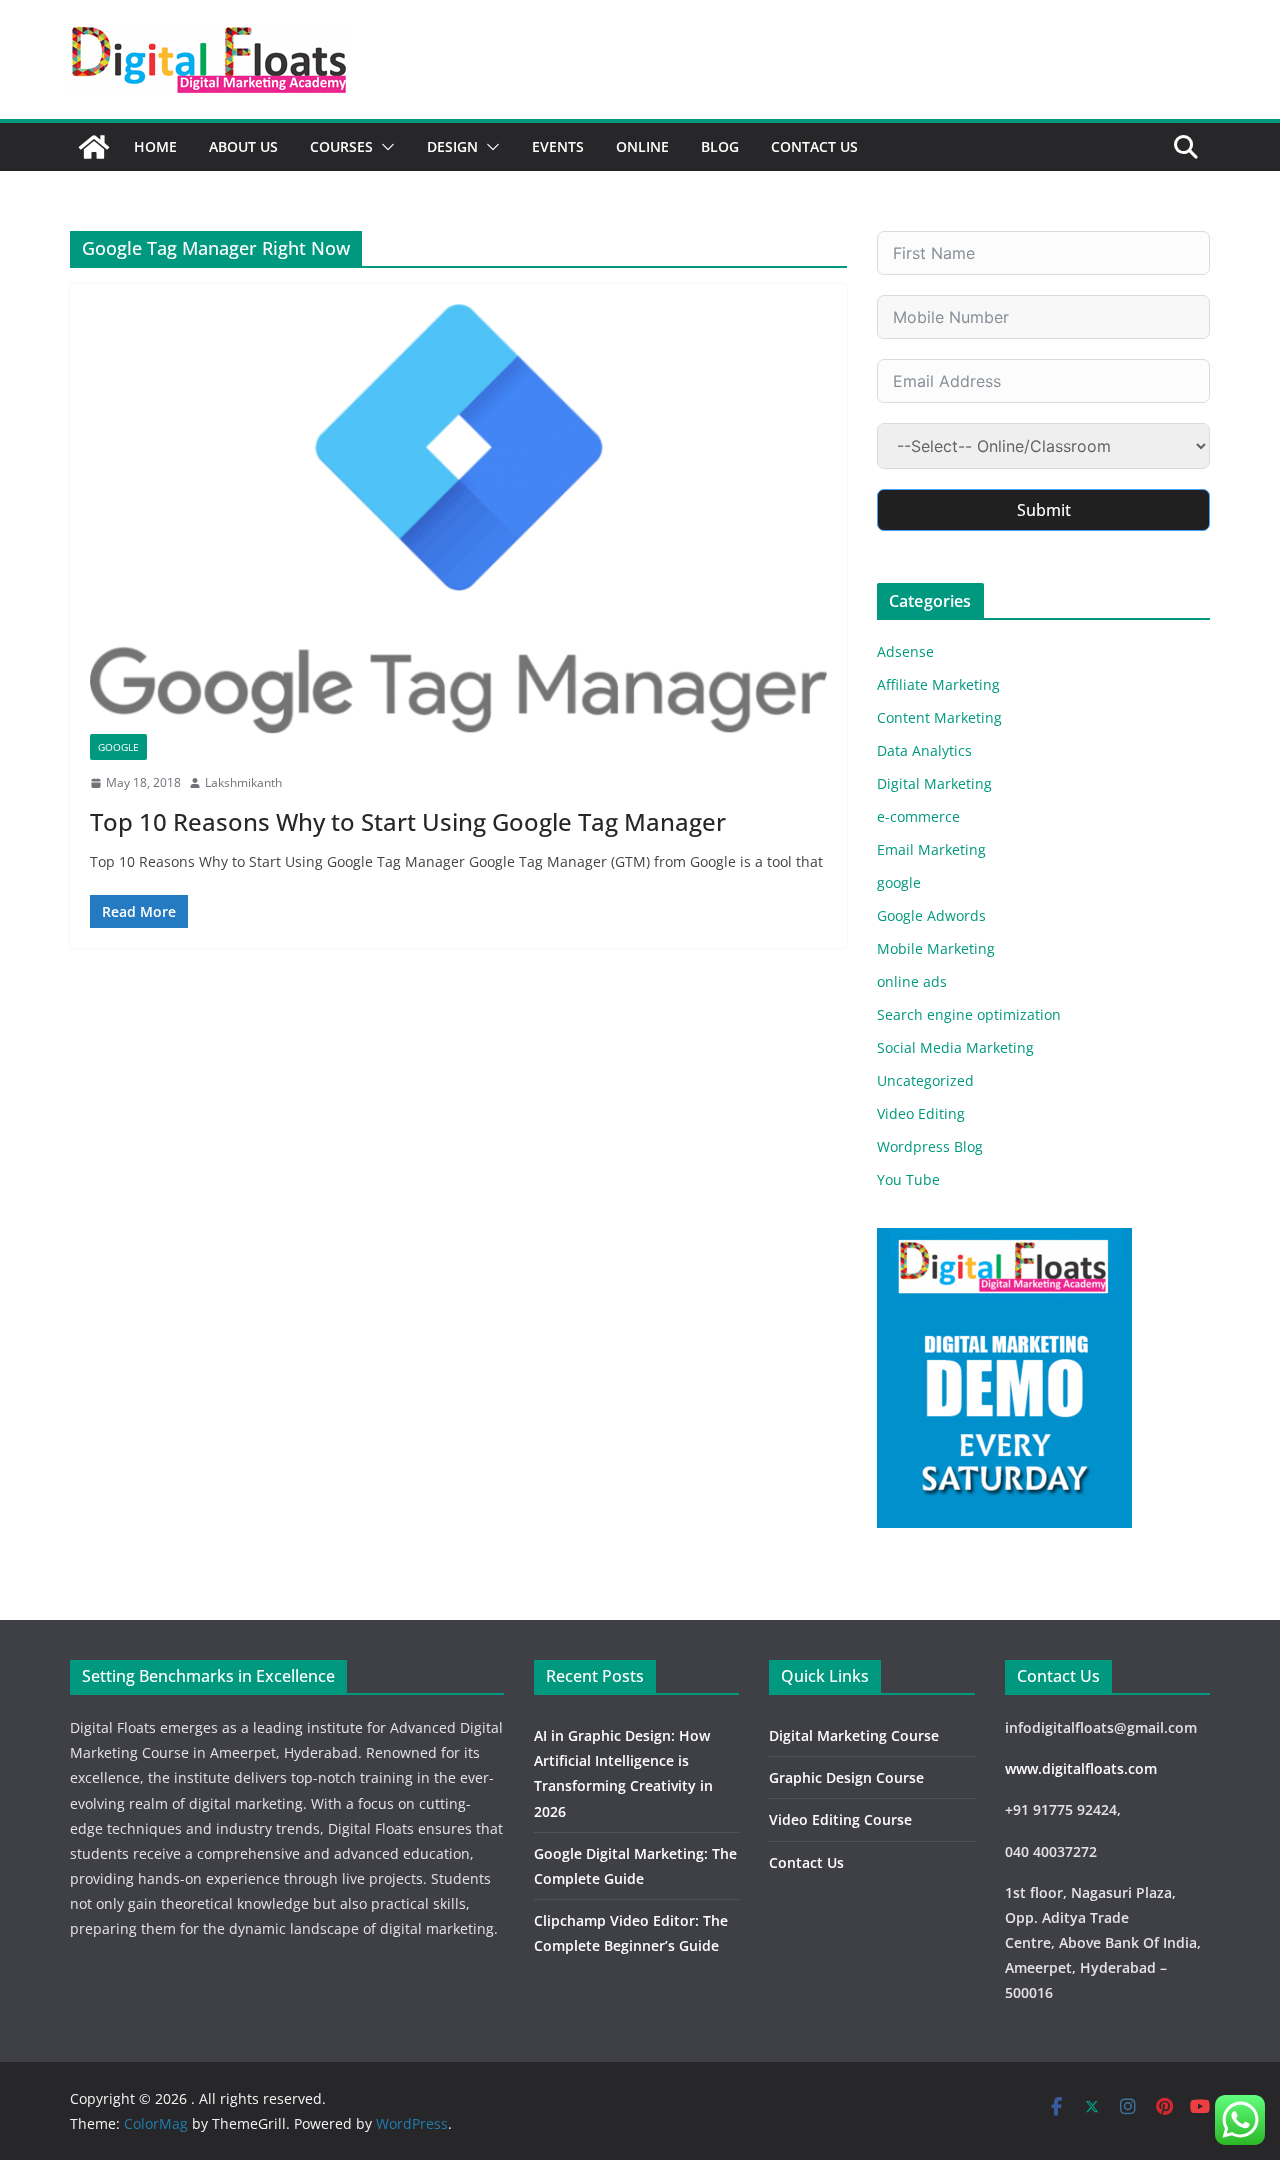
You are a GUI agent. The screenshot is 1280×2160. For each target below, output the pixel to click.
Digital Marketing (934, 783)
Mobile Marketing (936, 948)
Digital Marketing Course (854, 1735)
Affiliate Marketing (938, 684)
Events (558, 146)
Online (642, 146)
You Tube (908, 1179)
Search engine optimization (969, 1014)
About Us (243, 146)
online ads (912, 981)
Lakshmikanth (243, 782)
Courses (341, 146)
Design (452, 146)
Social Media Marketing (955, 1047)
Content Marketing (939, 717)
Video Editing (921, 1113)
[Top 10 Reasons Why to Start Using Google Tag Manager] (458, 519)
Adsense (905, 651)
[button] (384, 147)
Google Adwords (931, 915)
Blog (720, 146)
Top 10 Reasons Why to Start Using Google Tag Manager (408, 821)
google (118, 747)
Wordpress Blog (930, 1146)
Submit (1044, 510)
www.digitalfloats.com (1081, 1768)
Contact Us (814, 146)
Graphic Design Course (846, 1777)
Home (155, 146)
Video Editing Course (840, 1819)
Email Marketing (931, 849)
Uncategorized (925, 1080)
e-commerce (918, 816)
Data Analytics (924, 750)
